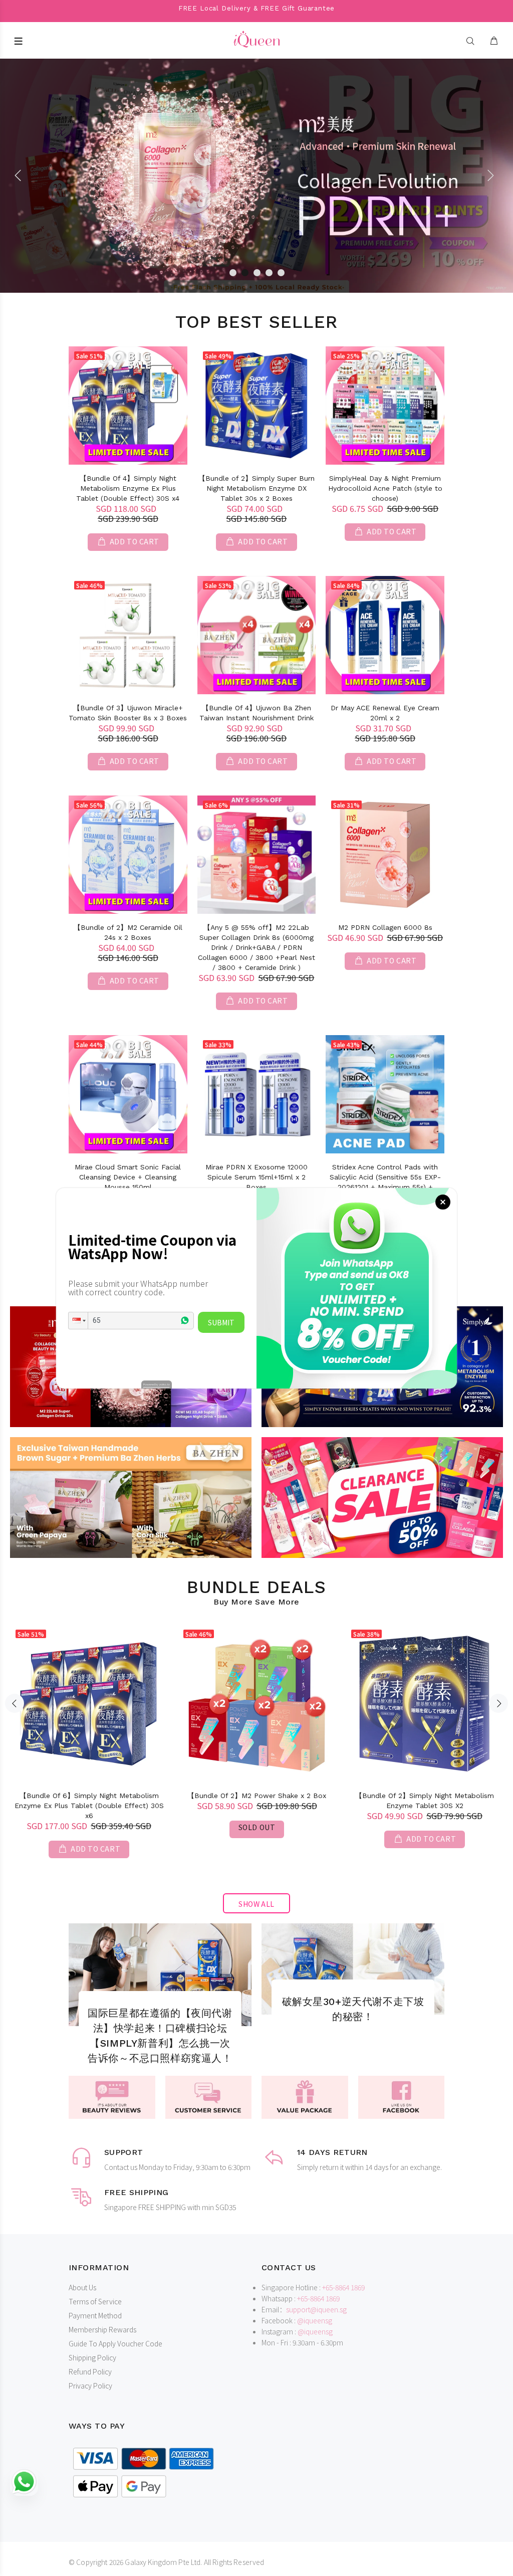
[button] (78, 1321)
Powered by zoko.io (157, 1384)
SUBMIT (221, 1322)
